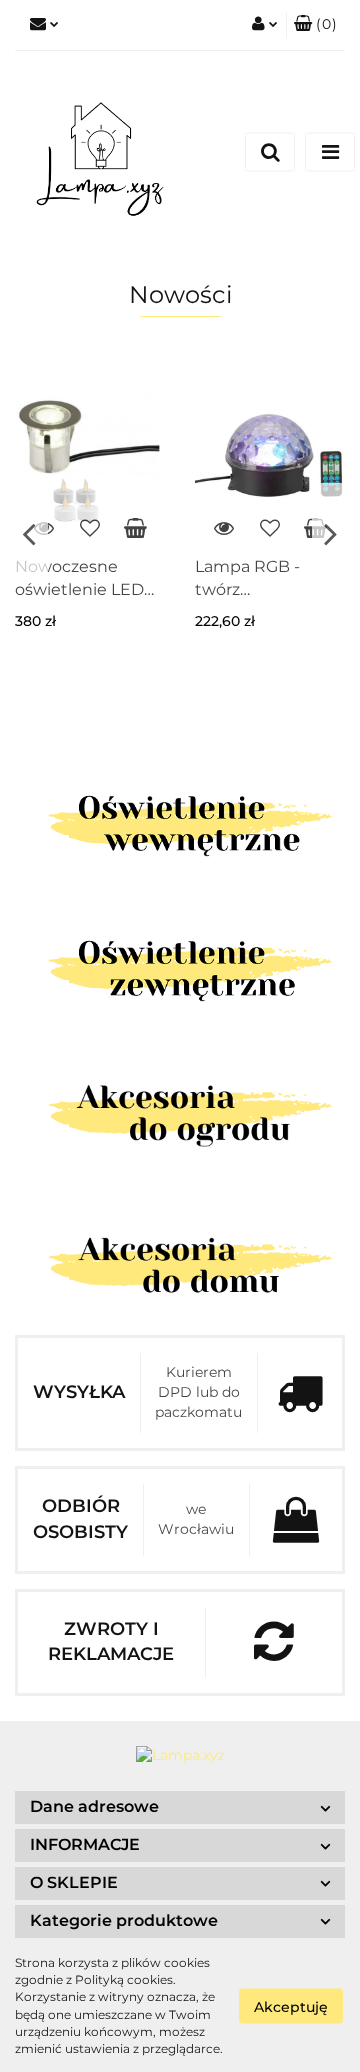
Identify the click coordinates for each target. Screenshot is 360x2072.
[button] (315, 25)
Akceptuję (291, 2006)
